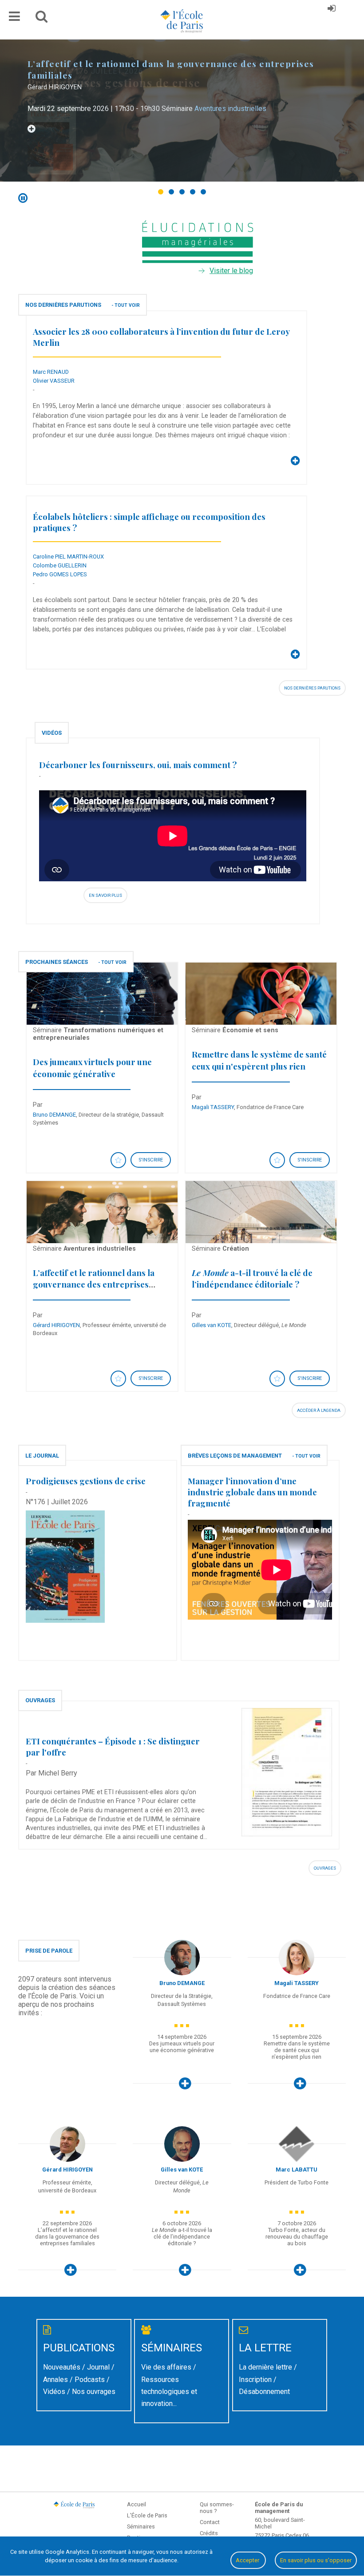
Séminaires (141, 2526)
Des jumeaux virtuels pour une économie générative (92, 1068)
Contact (210, 2522)
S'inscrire (151, 1160)
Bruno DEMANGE (54, 1115)
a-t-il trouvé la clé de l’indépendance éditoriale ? (252, 1278)
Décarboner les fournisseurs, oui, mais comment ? (138, 765)
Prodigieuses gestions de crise (86, 1481)
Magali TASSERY (213, 1107)
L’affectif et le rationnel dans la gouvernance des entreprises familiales (94, 1284)
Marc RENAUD (51, 372)
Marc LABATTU (297, 2170)
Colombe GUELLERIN (60, 565)
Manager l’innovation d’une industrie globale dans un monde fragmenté (252, 1492)
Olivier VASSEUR (54, 381)
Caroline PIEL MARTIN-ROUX (68, 557)
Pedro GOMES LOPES (60, 574)
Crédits (209, 2533)
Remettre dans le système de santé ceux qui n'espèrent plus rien (259, 1060)
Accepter (248, 2560)
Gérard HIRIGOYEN (56, 1325)
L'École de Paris (147, 2515)
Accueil (136, 2504)
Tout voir (127, 305)
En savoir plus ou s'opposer (316, 2560)
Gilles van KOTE (212, 1325)
